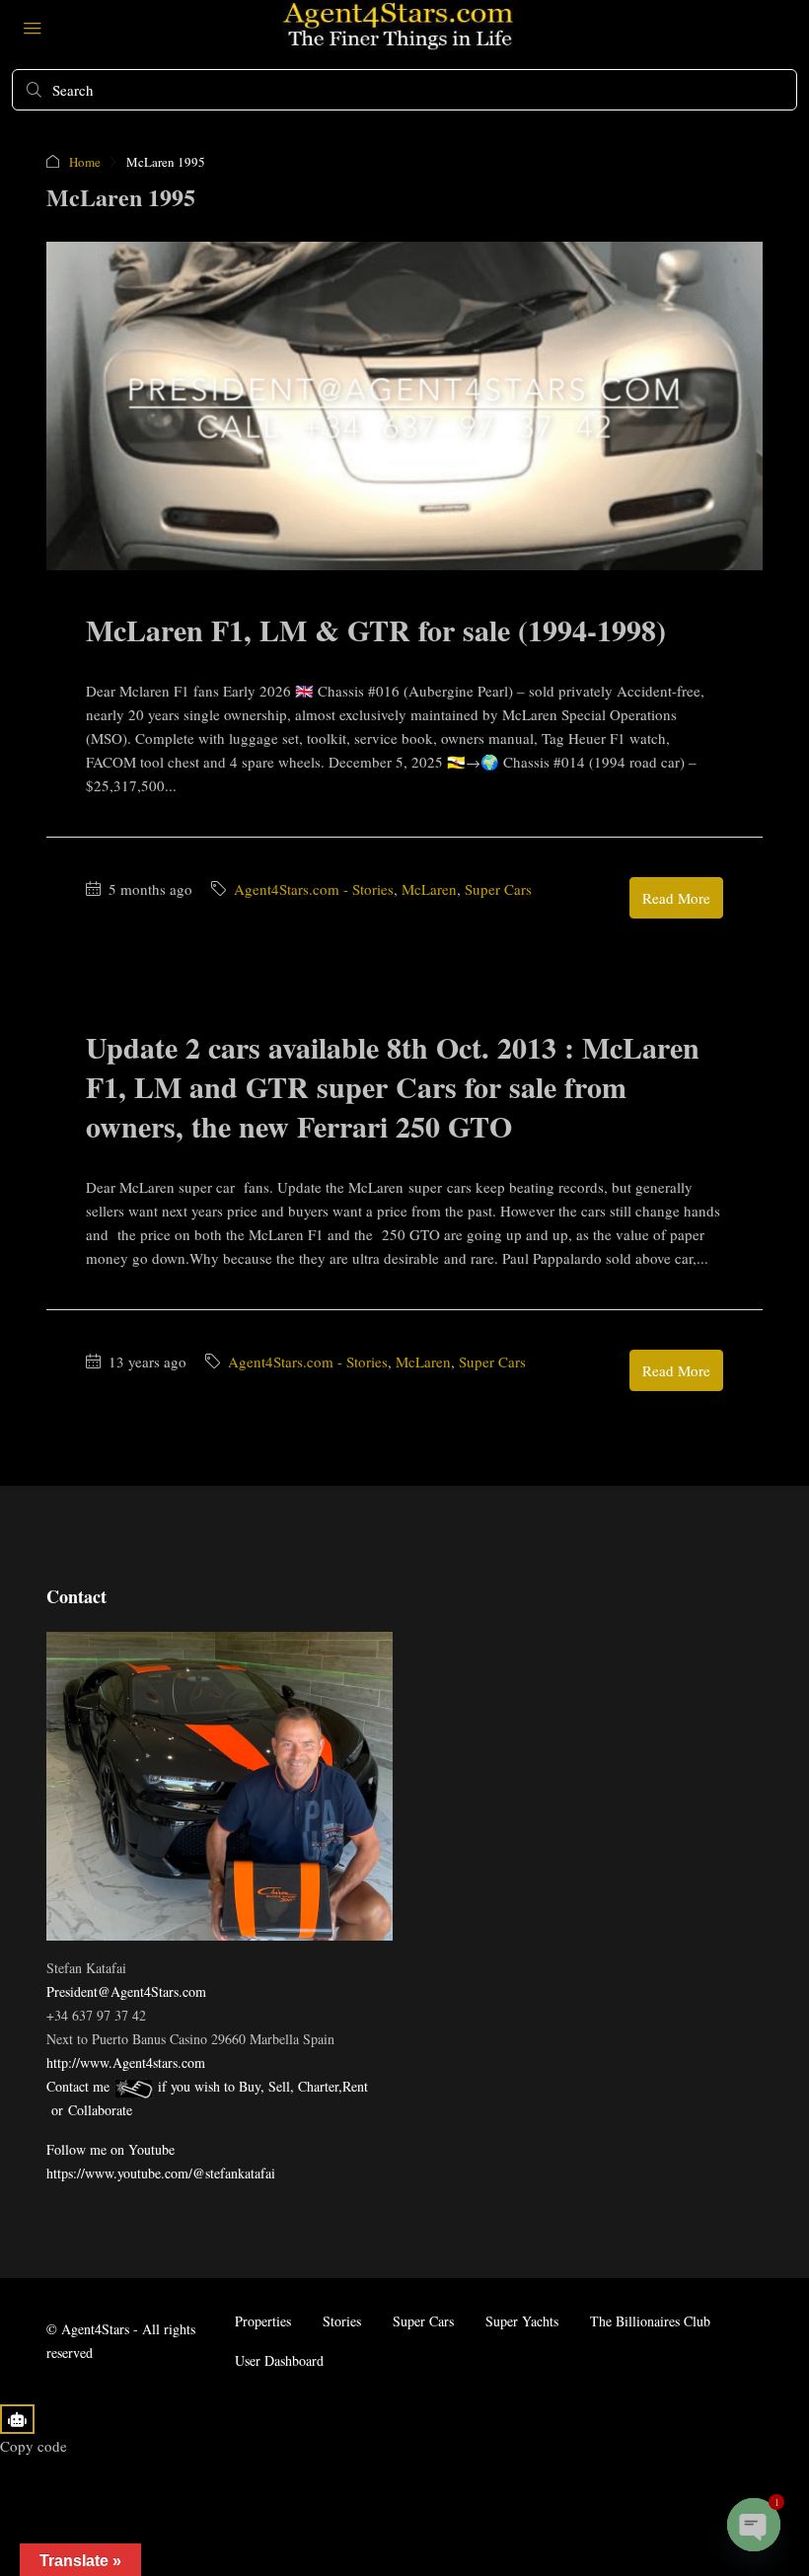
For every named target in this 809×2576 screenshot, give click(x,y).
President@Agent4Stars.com (126, 1991)
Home (85, 162)
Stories (342, 2321)
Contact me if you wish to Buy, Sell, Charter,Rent (207, 2086)
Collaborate (100, 2110)
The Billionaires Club (650, 2321)
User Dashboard (279, 2360)
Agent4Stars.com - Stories (314, 889)
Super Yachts (522, 2321)
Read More (676, 898)
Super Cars (498, 889)
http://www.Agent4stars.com (126, 2062)
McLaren (429, 889)
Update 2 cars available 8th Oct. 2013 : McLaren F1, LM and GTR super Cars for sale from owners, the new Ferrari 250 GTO (393, 1086)
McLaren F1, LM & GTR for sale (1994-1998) (376, 629)
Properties (263, 2321)
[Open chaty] (754, 2525)
